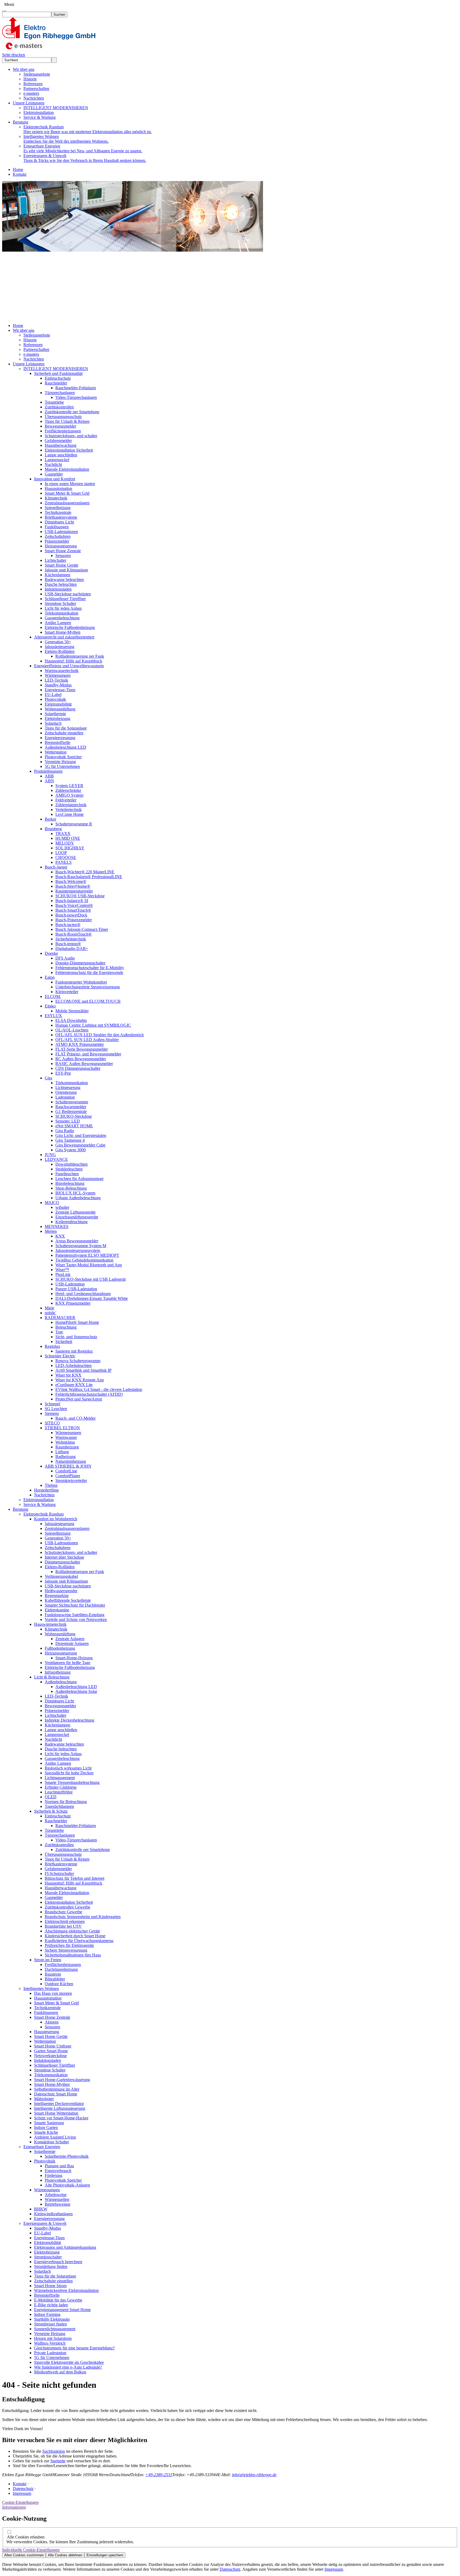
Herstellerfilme (46, 1490)
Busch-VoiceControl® (74, 905)
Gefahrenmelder (58, 441)
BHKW (41, 2209)
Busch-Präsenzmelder (74, 920)
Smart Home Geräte (61, 565)
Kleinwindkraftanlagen (53, 2214)
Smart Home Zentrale (63, 551)
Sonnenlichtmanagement (55, 2329)
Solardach (53, 723)
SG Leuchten (56, 1409)
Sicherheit (64, 1342)
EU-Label (53, 695)
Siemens (52, 1413)
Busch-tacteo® (68, 925)
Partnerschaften (36, 89)
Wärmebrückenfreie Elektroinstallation (66, 2290)
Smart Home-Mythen (63, 632)
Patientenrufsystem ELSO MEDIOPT (87, 1255)
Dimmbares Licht (59, 522)
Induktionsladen (58, 589)
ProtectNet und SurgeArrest (79, 1399)
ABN (49, 781)
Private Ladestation (50, 2353)
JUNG (50, 1155)
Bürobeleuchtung (70, 1183)
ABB (49, 776)
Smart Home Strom (50, 2286)
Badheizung (65, 1457)
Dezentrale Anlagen (72, 1643)
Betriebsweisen (57, 2204)
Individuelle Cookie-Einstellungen (31, 2550)
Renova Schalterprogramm (78, 1361)
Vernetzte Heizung (60, 762)
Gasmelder (54, 474)
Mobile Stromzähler (72, 1011)
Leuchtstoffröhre (59, 1792)
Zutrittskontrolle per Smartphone (72, 412)
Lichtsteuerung (68, 1088)
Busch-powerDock (71, 915)
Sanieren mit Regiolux (74, 1351)
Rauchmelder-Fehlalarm (76, 388)
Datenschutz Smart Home (56, 2094)
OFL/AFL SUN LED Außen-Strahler (87, 1040)
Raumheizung (67, 1447)
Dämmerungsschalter (62, 1562)
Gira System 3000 (71, 1150)
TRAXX (63, 834)
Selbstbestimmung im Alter (57, 2089)
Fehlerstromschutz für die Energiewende (89, 972)
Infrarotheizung (58, 1672)
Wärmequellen (57, 2199)
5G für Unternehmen (62, 766)
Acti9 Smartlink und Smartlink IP (83, 1370)
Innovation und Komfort (55, 479)
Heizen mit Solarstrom (53, 2338)
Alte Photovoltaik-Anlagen (67, 2185)
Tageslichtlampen (59, 1806)
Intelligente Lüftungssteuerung (60, 2108)
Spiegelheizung (58, 508)
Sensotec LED (68, 1121)
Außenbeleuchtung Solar (76, 1691)
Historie (30, 79)
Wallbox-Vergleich (50, 2343)
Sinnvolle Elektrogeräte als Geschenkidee (69, 2362)
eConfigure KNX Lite (74, 1385)
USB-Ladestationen (61, 532)
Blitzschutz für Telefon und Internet (75, 1878)
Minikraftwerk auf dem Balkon (60, 2372)
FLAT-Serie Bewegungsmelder (82, 1049)
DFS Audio (65, 958)
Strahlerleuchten (69, 1169)
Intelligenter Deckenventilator (59, 2104)
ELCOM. (53, 996)
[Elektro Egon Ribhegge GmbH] (49, 38)
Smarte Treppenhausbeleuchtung (72, 1782)
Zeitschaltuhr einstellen (64, 733)
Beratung (20, 122)
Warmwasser (66, 1437)
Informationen (14, 2507)
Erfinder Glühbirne (61, 1787)
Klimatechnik (56, 498)
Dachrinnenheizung (61, 1969)
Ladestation (65, 1097)
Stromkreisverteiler (71, 1481)
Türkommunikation (72, 1083)
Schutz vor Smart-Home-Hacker (61, 2118)
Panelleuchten (67, 1174)
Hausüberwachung (61, 445)
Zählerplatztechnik (71, 805)
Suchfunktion (54, 2451)
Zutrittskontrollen (59, 407)
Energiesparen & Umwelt (85, 158)
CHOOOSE (66, 857)
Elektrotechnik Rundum (88, 129)
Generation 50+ (58, 642)
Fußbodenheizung (60, 1648)
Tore (59, 1332)
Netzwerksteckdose (50, 2056)
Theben (51, 1485)
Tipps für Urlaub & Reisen (67, 421)
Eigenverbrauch (58, 2171)
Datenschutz (23, 2489)
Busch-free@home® (73, 886)
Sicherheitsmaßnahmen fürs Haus (73, 1955)
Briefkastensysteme (61, 517)
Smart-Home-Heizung (74, 1658)
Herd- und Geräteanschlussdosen (83, 1294)
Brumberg (53, 829)
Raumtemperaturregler (74, 891)
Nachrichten (34, 98)
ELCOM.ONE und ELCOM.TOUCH (88, 1001)
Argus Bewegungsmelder (77, 1241)
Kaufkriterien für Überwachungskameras (79, 1941)
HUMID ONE (68, 838)
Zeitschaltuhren (58, 536)
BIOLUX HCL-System (75, 1193)
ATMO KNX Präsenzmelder (80, 1044)
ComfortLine (66, 1471)
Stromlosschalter (48, 2257)
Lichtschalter (56, 560)
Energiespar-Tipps (60, 690)
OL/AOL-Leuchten (72, 1030)
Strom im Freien (48, 1960)
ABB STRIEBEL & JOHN (68, 1466)
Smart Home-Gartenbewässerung (62, 2080)
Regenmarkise (57, 1596)
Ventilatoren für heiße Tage (67, 1663)
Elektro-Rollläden (60, 651)
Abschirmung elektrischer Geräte (72, 1931)
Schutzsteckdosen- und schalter (71, 436)
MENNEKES (57, 1226)
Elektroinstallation (39, 112)
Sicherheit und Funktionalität (58, 373)
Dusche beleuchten (61, 584)
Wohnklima (65, 1442)
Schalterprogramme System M (81, 1246)
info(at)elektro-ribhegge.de (254, 2475)
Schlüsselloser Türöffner (65, 599)
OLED (51, 1797)
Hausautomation (58, 488)
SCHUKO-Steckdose (74, 1116)
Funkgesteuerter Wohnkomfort (81, 982)
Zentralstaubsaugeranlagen (67, 503)
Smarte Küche (46, 2132)
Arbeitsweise (56, 2195)
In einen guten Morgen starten (70, 484)
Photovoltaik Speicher (63, 757)
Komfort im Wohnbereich (56, 1519)
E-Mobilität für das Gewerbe (58, 2300)
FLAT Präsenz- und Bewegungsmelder (88, 1054)
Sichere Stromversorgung (66, 1950)
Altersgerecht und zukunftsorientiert (64, 637)
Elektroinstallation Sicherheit (69, 450)
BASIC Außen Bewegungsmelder (84, 1064)
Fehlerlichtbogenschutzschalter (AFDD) (89, 1394)
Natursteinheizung (71, 1461)
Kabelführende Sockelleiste (68, 1600)
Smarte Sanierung (49, 2123)
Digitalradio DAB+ (72, 949)
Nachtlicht (53, 464)
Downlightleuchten (71, 1164)
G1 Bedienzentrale (71, 1111)
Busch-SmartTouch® (73, 910)
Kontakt (20, 174)
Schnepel (52, 1404)
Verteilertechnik (69, 810)
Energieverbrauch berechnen (58, 2262)
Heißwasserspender (61, 1591)
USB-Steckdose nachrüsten (68, 594)
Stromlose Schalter (60, 603)
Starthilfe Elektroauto (52, 2319)
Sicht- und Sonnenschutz (76, 1337)
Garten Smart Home (51, 2051)
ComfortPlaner (68, 1476)
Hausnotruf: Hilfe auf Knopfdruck (73, 661)
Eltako (50, 1006)
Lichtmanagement (60, 1778)
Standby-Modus (58, 685)
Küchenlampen (57, 575)
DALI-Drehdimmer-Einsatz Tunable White (92, 1298)
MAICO (52, 1203)
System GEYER (69, 786)
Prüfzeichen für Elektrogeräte (69, 1945)
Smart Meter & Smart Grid (67, 493)
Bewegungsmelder (60, 426)
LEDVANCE (56, 1159)
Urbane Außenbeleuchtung (78, 1198)
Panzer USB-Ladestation (76, 1289)
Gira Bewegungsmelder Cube (80, 1145)
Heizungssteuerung (61, 546)
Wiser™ (62, 1270)
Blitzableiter (55, 1979)
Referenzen (33, 84)
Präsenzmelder (57, 541)
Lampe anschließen (61, 455)
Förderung (54, 2175)
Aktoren (52, 2022)
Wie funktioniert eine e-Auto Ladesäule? (68, 2367)
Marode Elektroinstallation (67, 469)
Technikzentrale (58, 512)
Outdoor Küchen (59, 1984)
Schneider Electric (60, 1356)
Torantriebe (54, 402)
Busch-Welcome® (71, 881)
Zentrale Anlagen (70, 1639)
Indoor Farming (47, 2314)
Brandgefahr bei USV (63, 1926)
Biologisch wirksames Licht (68, 1768)
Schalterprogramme (72, 1102)
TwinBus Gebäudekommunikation (84, 1260)
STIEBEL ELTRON (62, 1428)
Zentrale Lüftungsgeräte (75, 1212)
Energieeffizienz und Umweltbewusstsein (69, 666)
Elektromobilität (58, 704)
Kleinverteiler (67, 992)
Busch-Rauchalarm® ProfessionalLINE (89, 877)
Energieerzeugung (60, 738)
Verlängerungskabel (61, 1576)
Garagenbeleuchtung (62, 618)
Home (18, 169)
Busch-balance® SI (72, 901)
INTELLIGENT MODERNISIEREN (56, 108)
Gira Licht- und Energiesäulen (81, 1135)
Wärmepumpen (58, 675)
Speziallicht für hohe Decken (69, 1773)
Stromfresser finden (50, 2324)
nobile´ (51, 1313)
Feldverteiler (66, 800)
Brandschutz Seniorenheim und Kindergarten (83, 1917)
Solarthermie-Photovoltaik (67, 2156)
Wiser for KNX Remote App (80, 1380)
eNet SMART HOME (74, 1126)
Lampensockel (57, 460)
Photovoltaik (55, 699)
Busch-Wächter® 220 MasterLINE (85, 872)
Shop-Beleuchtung (71, 1188)
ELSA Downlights (71, 1020)
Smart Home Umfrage (53, 2046)
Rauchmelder (56, 383)
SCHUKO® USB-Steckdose (80, 896)
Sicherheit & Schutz (51, 1811)
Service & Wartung (40, 117)
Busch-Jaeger (56, 867)
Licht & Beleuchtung (52, 1677)
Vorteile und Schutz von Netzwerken (76, 1619)
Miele (50, 1308)
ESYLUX (53, 1016)
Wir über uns (24, 69)
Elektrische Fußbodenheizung (70, 627)
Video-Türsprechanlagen (76, 397)
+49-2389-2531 (159, 2475)
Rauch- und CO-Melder (75, 1418)
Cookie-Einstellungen (20, 2502)
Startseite (58, 2461)
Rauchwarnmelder (71, 1107)
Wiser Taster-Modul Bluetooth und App (89, 1265)
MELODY (65, 843)
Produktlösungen (48, 771)
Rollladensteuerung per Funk (80, 656)
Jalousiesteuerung (59, 647)
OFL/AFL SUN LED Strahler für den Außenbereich (100, 1035)
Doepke (51, 953)
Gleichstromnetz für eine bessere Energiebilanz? (74, 2348)
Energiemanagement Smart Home (62, 2310)
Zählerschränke (68, 790)
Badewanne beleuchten (64, 580)
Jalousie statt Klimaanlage (66, 570)
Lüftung (62, 1452)
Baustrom (53, 1974)
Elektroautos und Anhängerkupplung (65, 2247)
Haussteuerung (47, 2032)
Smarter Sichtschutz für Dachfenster (75, 1605)
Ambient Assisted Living (55, 2137)
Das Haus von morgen (53, 1993)
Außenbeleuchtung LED (65, 747)
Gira (48, 1078)
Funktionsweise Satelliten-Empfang (75, 1615)
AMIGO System (69, 795)
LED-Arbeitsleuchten (73, 1365)
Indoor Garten (46, 2127)
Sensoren (63, 556)
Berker (50, 819)
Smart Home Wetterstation (56, 2113)
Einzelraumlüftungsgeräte (77, 1217)
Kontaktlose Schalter (52, 2142)
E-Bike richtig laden (51, 2305)
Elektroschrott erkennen (65, 1921)
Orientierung (66, 1092)
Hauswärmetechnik (50, 1624)
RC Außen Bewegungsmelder (81, 1059)
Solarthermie (55, 714)
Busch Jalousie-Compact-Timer (82, 929)
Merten (51, 1231)
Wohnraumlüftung (60, 709)
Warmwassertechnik (62, 671)
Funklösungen (57, 527)
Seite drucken (14, 55)
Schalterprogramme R (74, 824)
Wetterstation (56, 752)
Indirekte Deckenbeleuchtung (69, 1720)
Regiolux (52, 1346)
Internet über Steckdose (64, 1557)
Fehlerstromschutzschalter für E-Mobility (90, 968)
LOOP (61, 853)
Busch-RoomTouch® (73, 934)
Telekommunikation (61, 613)
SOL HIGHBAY (70, 848)
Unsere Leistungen (29, 103)
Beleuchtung (66, 1327)
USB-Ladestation (70, 1284)
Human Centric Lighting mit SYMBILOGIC (93, 1025)
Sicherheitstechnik (71, 939)
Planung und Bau (59, 2166)
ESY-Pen (63, 1073)
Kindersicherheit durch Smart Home (75, 1936)
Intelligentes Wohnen (66, 139)
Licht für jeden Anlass (63, 608)
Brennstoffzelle (57, 742)
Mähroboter (44, 2099)
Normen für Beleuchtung (66, 1802)
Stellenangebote (37, 74)
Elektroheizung (57, 718)
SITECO (52, 1423)
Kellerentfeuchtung (71, 1222)
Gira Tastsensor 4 (70, 1140)
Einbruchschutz (58, 378)
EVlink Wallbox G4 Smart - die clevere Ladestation (99, 1389)
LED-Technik (56, 680)
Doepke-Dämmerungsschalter (80, 963)
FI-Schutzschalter (59, 1873)
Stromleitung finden (51, 2266)
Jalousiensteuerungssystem (78, 1250)
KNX (60, 1236)
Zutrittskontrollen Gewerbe (67, 1907)
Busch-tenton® (68, 944)
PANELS (63, 862)
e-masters (31, 93)
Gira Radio (65, 1131)
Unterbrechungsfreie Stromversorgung (88, 987)
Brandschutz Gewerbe (63, 1912)
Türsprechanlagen (60, 393)
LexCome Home (69, 814)
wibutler (62, 1207)
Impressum (22, 2493)
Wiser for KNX (68, 1375)
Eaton (50, 977)
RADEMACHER (60, 1318)
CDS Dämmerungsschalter (78, 1068)
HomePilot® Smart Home (77, 1322)
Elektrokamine (57, 1610)
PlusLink (63, 1274)
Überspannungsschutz (63, 417)
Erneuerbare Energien (83, 148)
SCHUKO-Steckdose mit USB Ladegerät (91, 1279)
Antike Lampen (58, 623)
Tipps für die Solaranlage (66, 728)
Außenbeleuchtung (61, 1682)
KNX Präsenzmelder (73, 1303)
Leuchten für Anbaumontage (79, 1179)
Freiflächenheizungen (63, 431)
